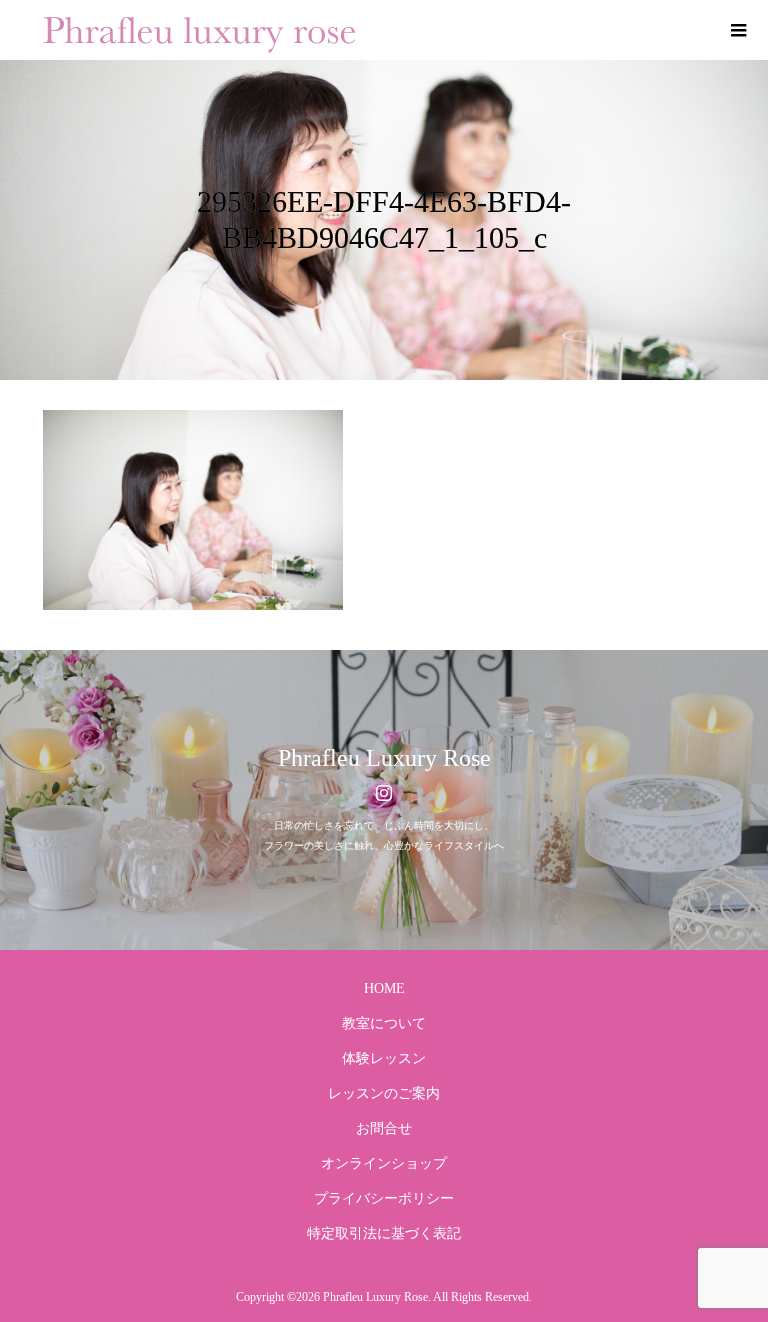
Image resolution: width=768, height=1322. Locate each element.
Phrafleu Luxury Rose (384, 758)
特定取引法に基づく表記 (384, 1233)
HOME (384, 988)
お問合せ (384, 1128)
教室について (384, 1023)
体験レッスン (384, 1058)
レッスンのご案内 (384, 1093)
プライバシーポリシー (384, 1198)
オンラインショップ (384, 1163)
